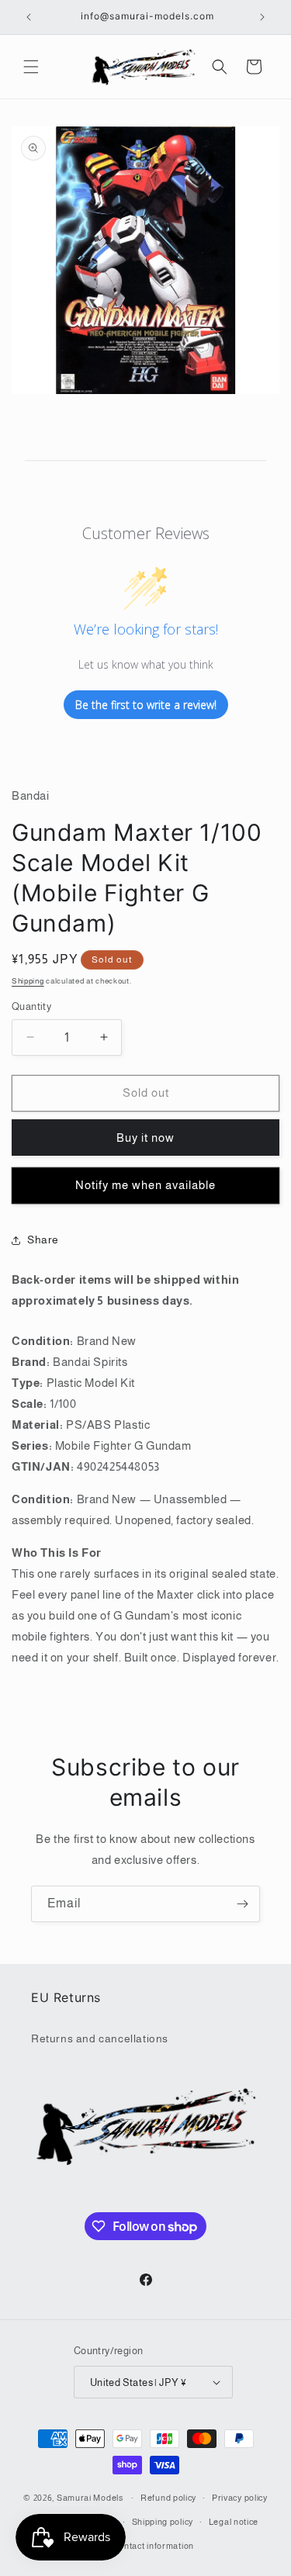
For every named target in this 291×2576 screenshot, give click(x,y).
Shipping (28, 981)
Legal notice (234, 2522)
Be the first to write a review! (146, 705)
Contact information (153, 2546)
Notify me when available (145, 1185)
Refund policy (168, 2498)
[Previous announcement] (29, 17)
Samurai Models (90, 2498)
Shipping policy (163, 2522)
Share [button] (43, 1240)
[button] (31, 67)
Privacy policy (240, 2498)
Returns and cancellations (100, 2038)
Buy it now (145, 1138)
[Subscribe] (242, 1904)
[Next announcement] (262, 17)
